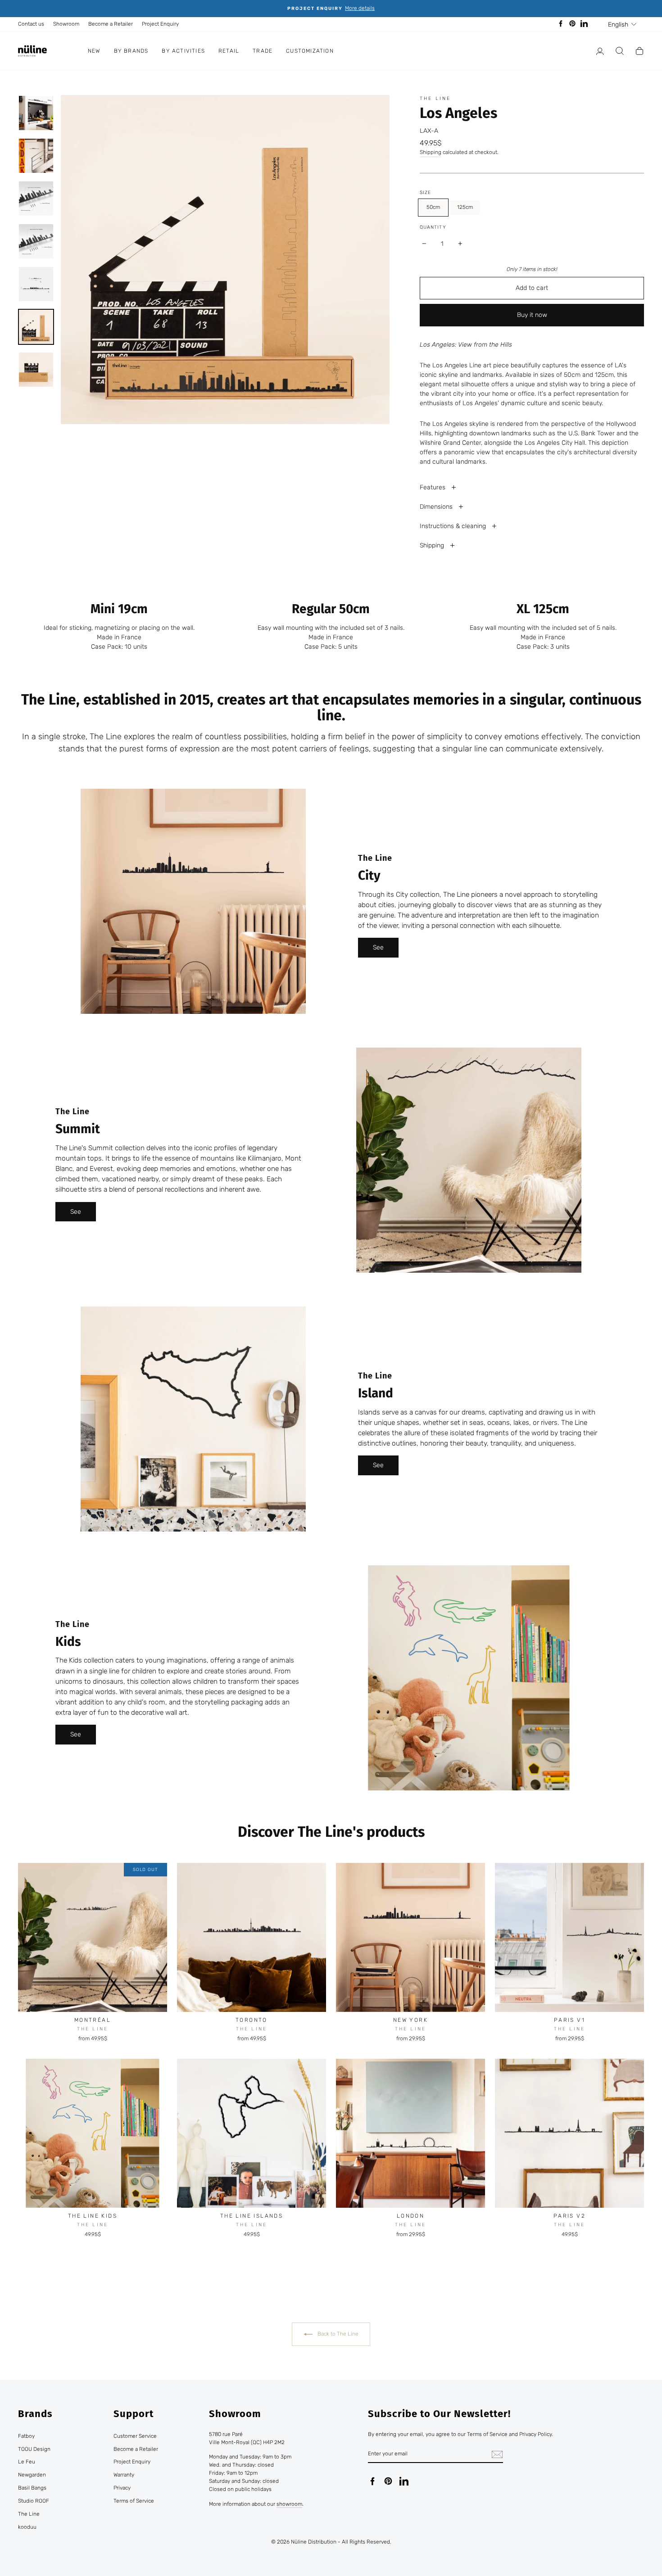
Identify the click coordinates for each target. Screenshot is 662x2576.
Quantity (433, 227)
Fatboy (26, 2436)
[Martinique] (246, 2247)
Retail (229, 51)
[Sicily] (270, 2247)
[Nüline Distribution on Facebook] (372, 2481)
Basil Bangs (32, 2488)
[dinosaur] (87, 2247)
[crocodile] (75, 2247)
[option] (331, 9)
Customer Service (135, 2436)
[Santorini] (258, 2247)
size (425, 192)
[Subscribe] (497, 2454)
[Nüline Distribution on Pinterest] (388, 2481)
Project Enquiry (160, 24)
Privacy (122, 2488)
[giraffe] (111, 2247)
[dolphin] (99, 2247)
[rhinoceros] (123, 2247)
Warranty (124, 2475)
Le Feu (27, 2462)
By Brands (131, 51)
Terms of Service (134, 2501)
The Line (435, 98)
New (94, 51)
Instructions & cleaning (454, 526)
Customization (310, 51)
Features (433, 487)
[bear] (62, 2247)
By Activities (183, 51)
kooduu (27, 2527)
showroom (289, 2504)
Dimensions (437, 507)
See (378, 947)
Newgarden (32, 2475)
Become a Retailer (111, 24)
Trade (263, 51)
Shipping (431, 152)
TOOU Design (34, 2449)
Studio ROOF (34, 2501)
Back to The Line (337, 2334)
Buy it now (532, 315)
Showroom (66, 24)
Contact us (31, 24)
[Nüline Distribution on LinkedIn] (404, 2481)
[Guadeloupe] (234, 2247)
